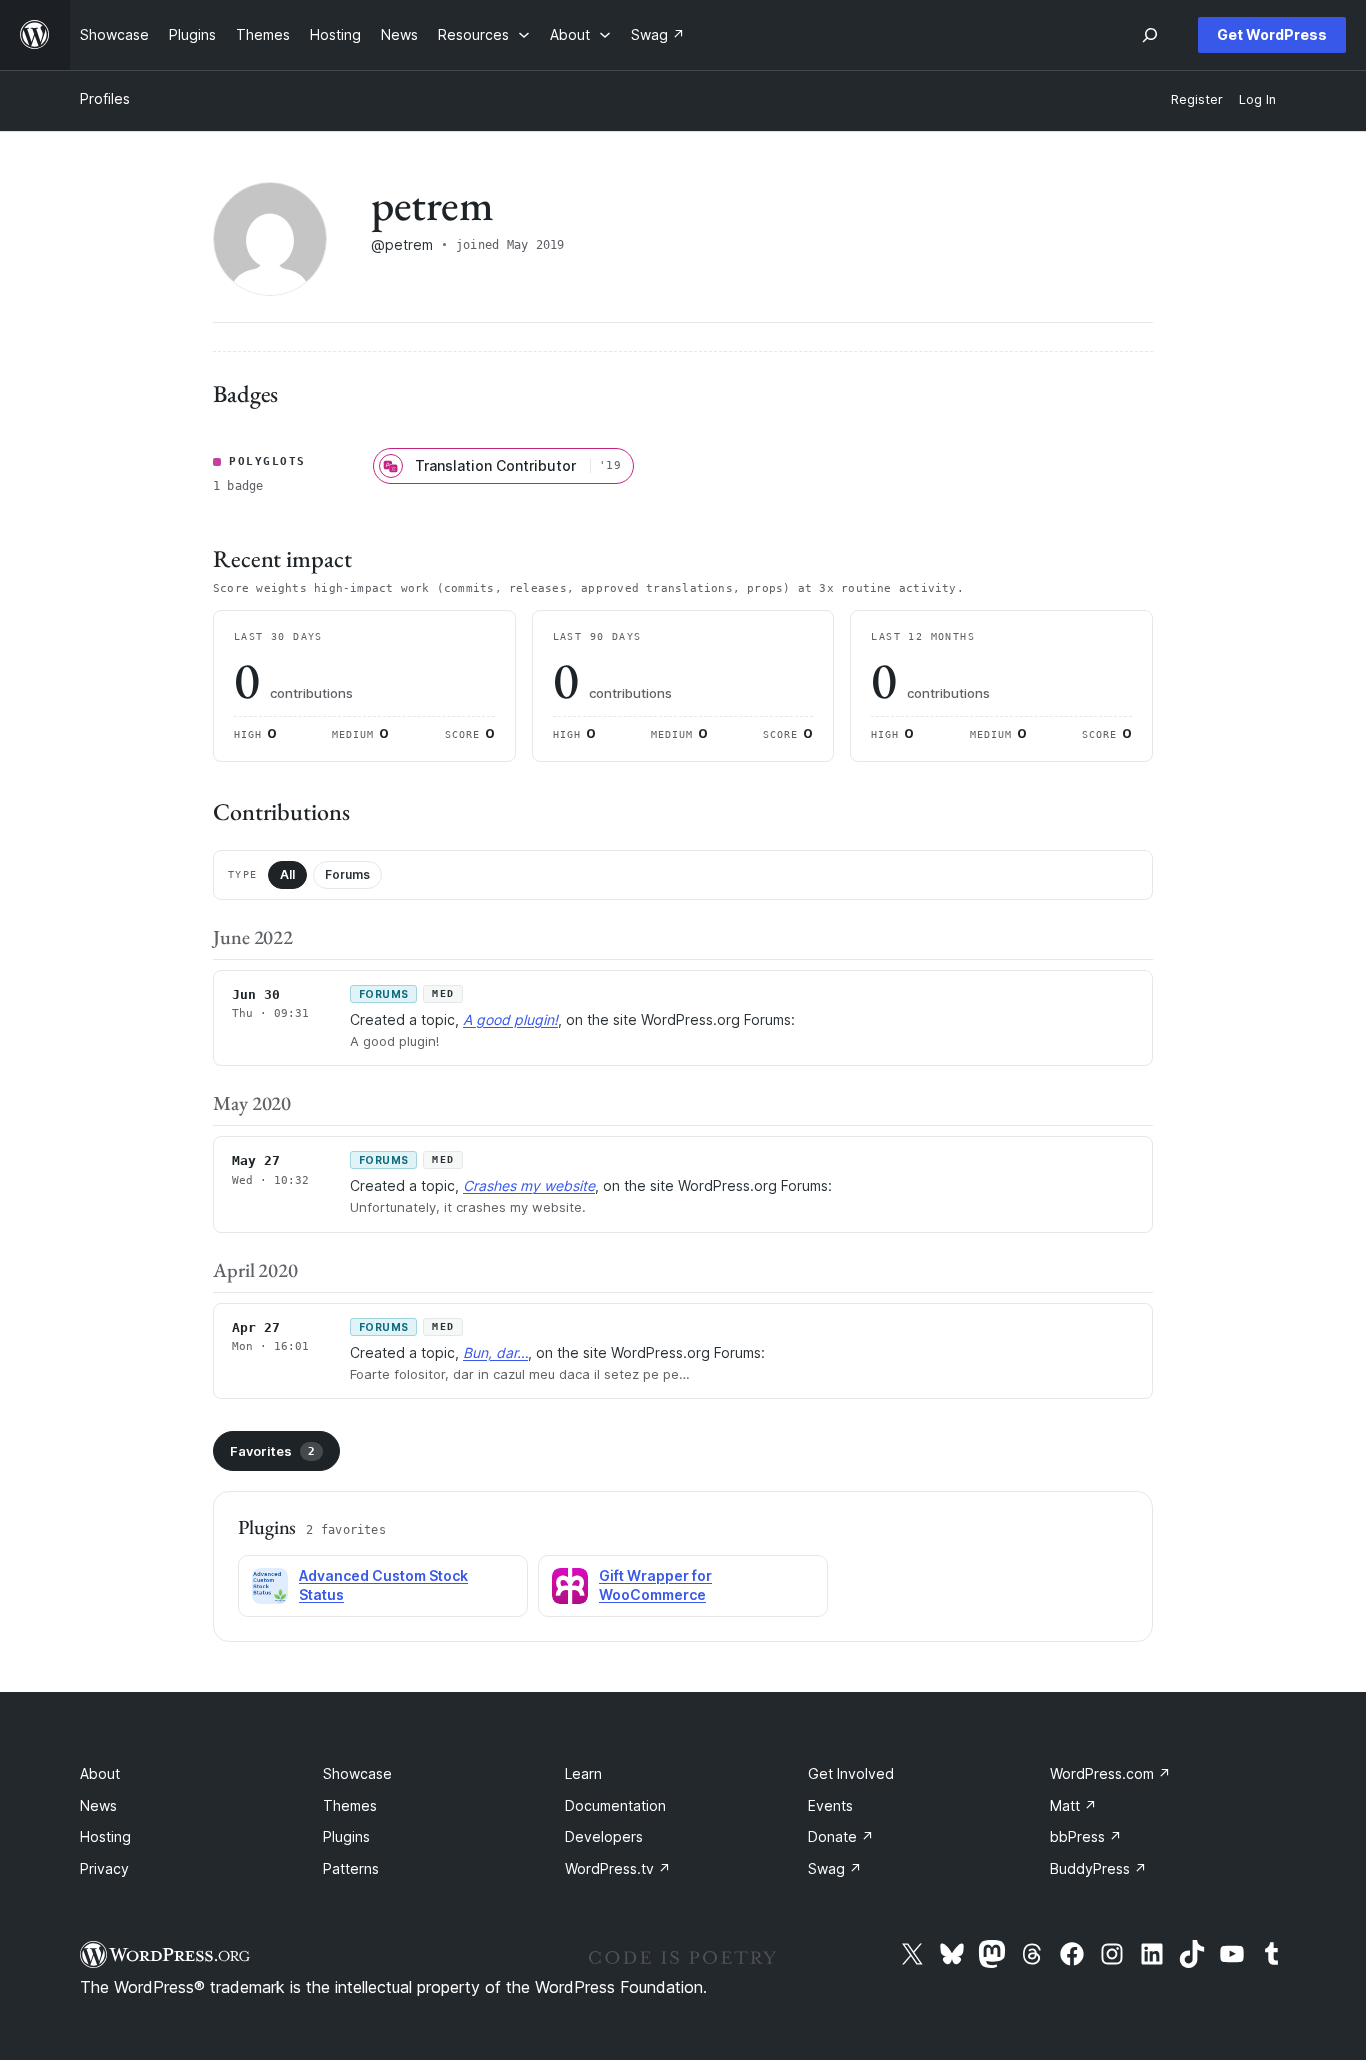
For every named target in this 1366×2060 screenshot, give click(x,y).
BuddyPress (1098, 1868)
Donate (841, 1836)
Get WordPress (1272, 34)
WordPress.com (1110, 1773)
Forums (347, 874)
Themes (350, 1805)
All (287, 874)
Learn (583, 1773)
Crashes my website (529, 1185)
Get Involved (851, 1773)
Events (830, 1805)
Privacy (104, 1868)
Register (1197, 99)
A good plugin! (510, 1019)
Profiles (105, 98)
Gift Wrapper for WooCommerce (655, 1585)
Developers (604, 1836)
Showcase (357, 1773)
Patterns (351, 1868)
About (100, 1773)
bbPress (1086, 1836)
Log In (1257, 99)
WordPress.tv (618, 1868)
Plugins (346, 1836)
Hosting (105, 1836)
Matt (1073, 1805)
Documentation (615, 1805)
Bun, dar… (495, 1352)
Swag (835, 1868)
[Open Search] (1150, 35)
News (98, 1805)
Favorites (272, 1451)
